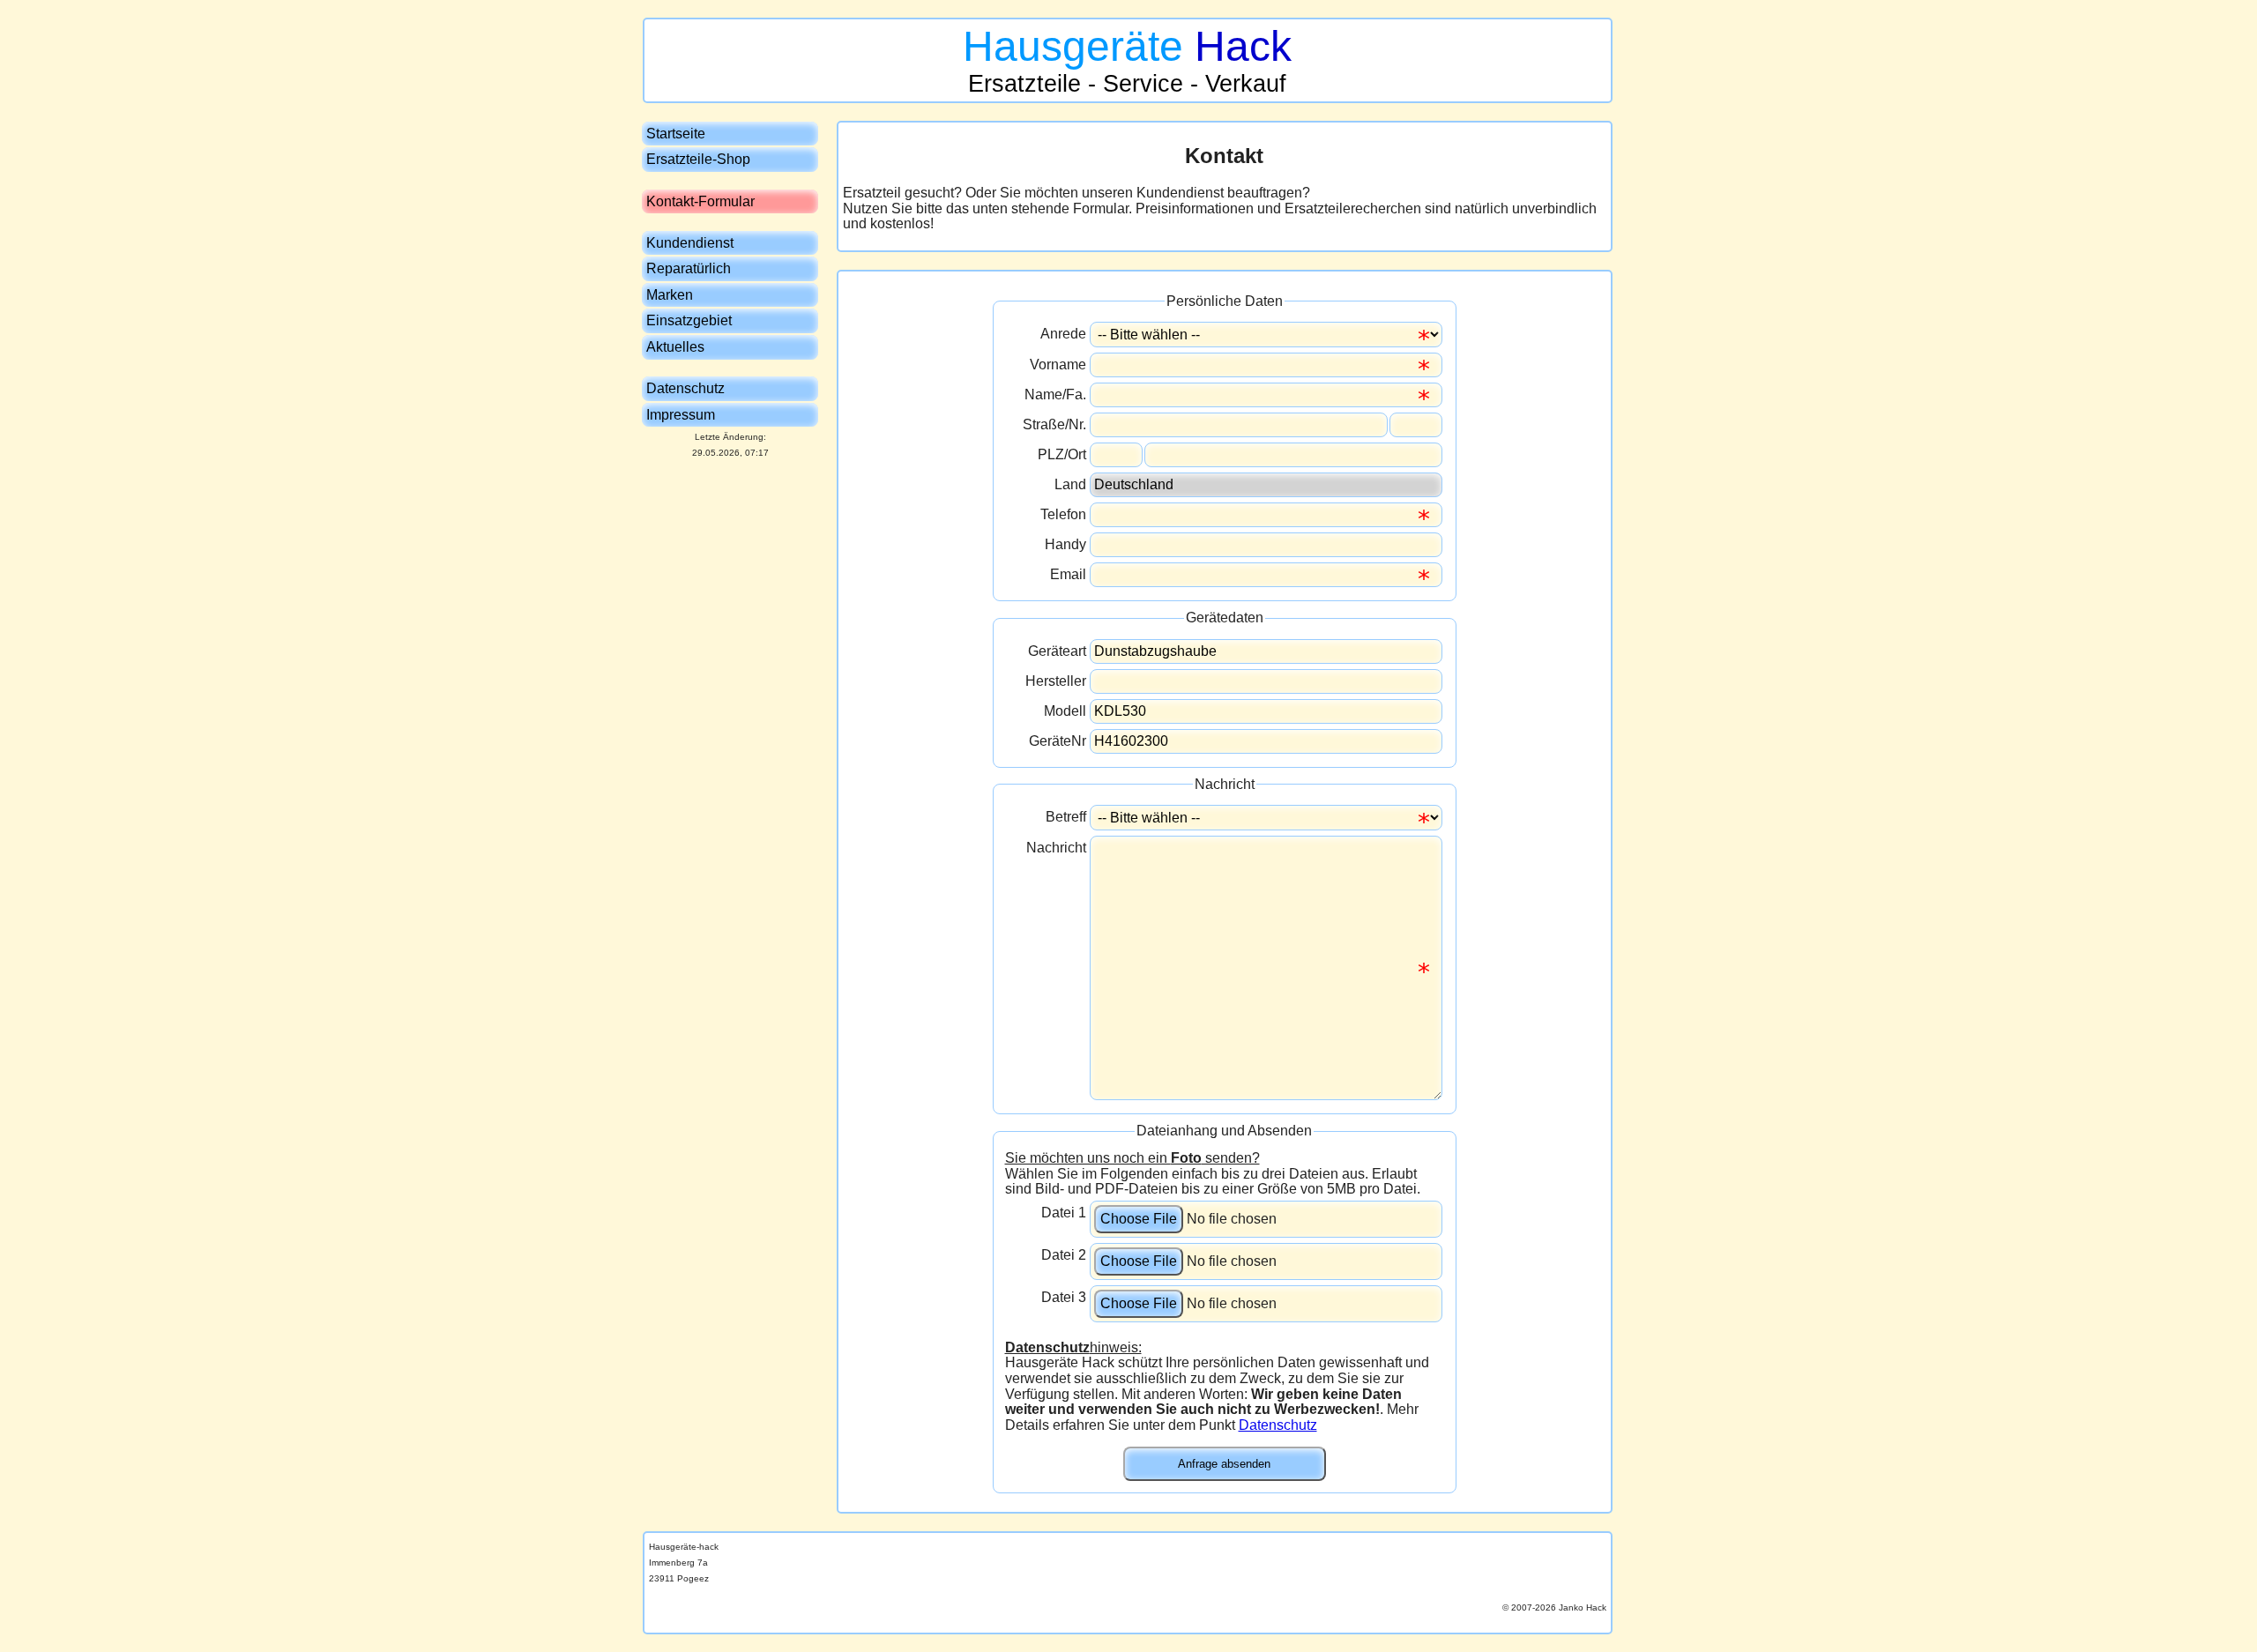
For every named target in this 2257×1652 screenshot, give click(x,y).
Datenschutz (1278, 1425)
